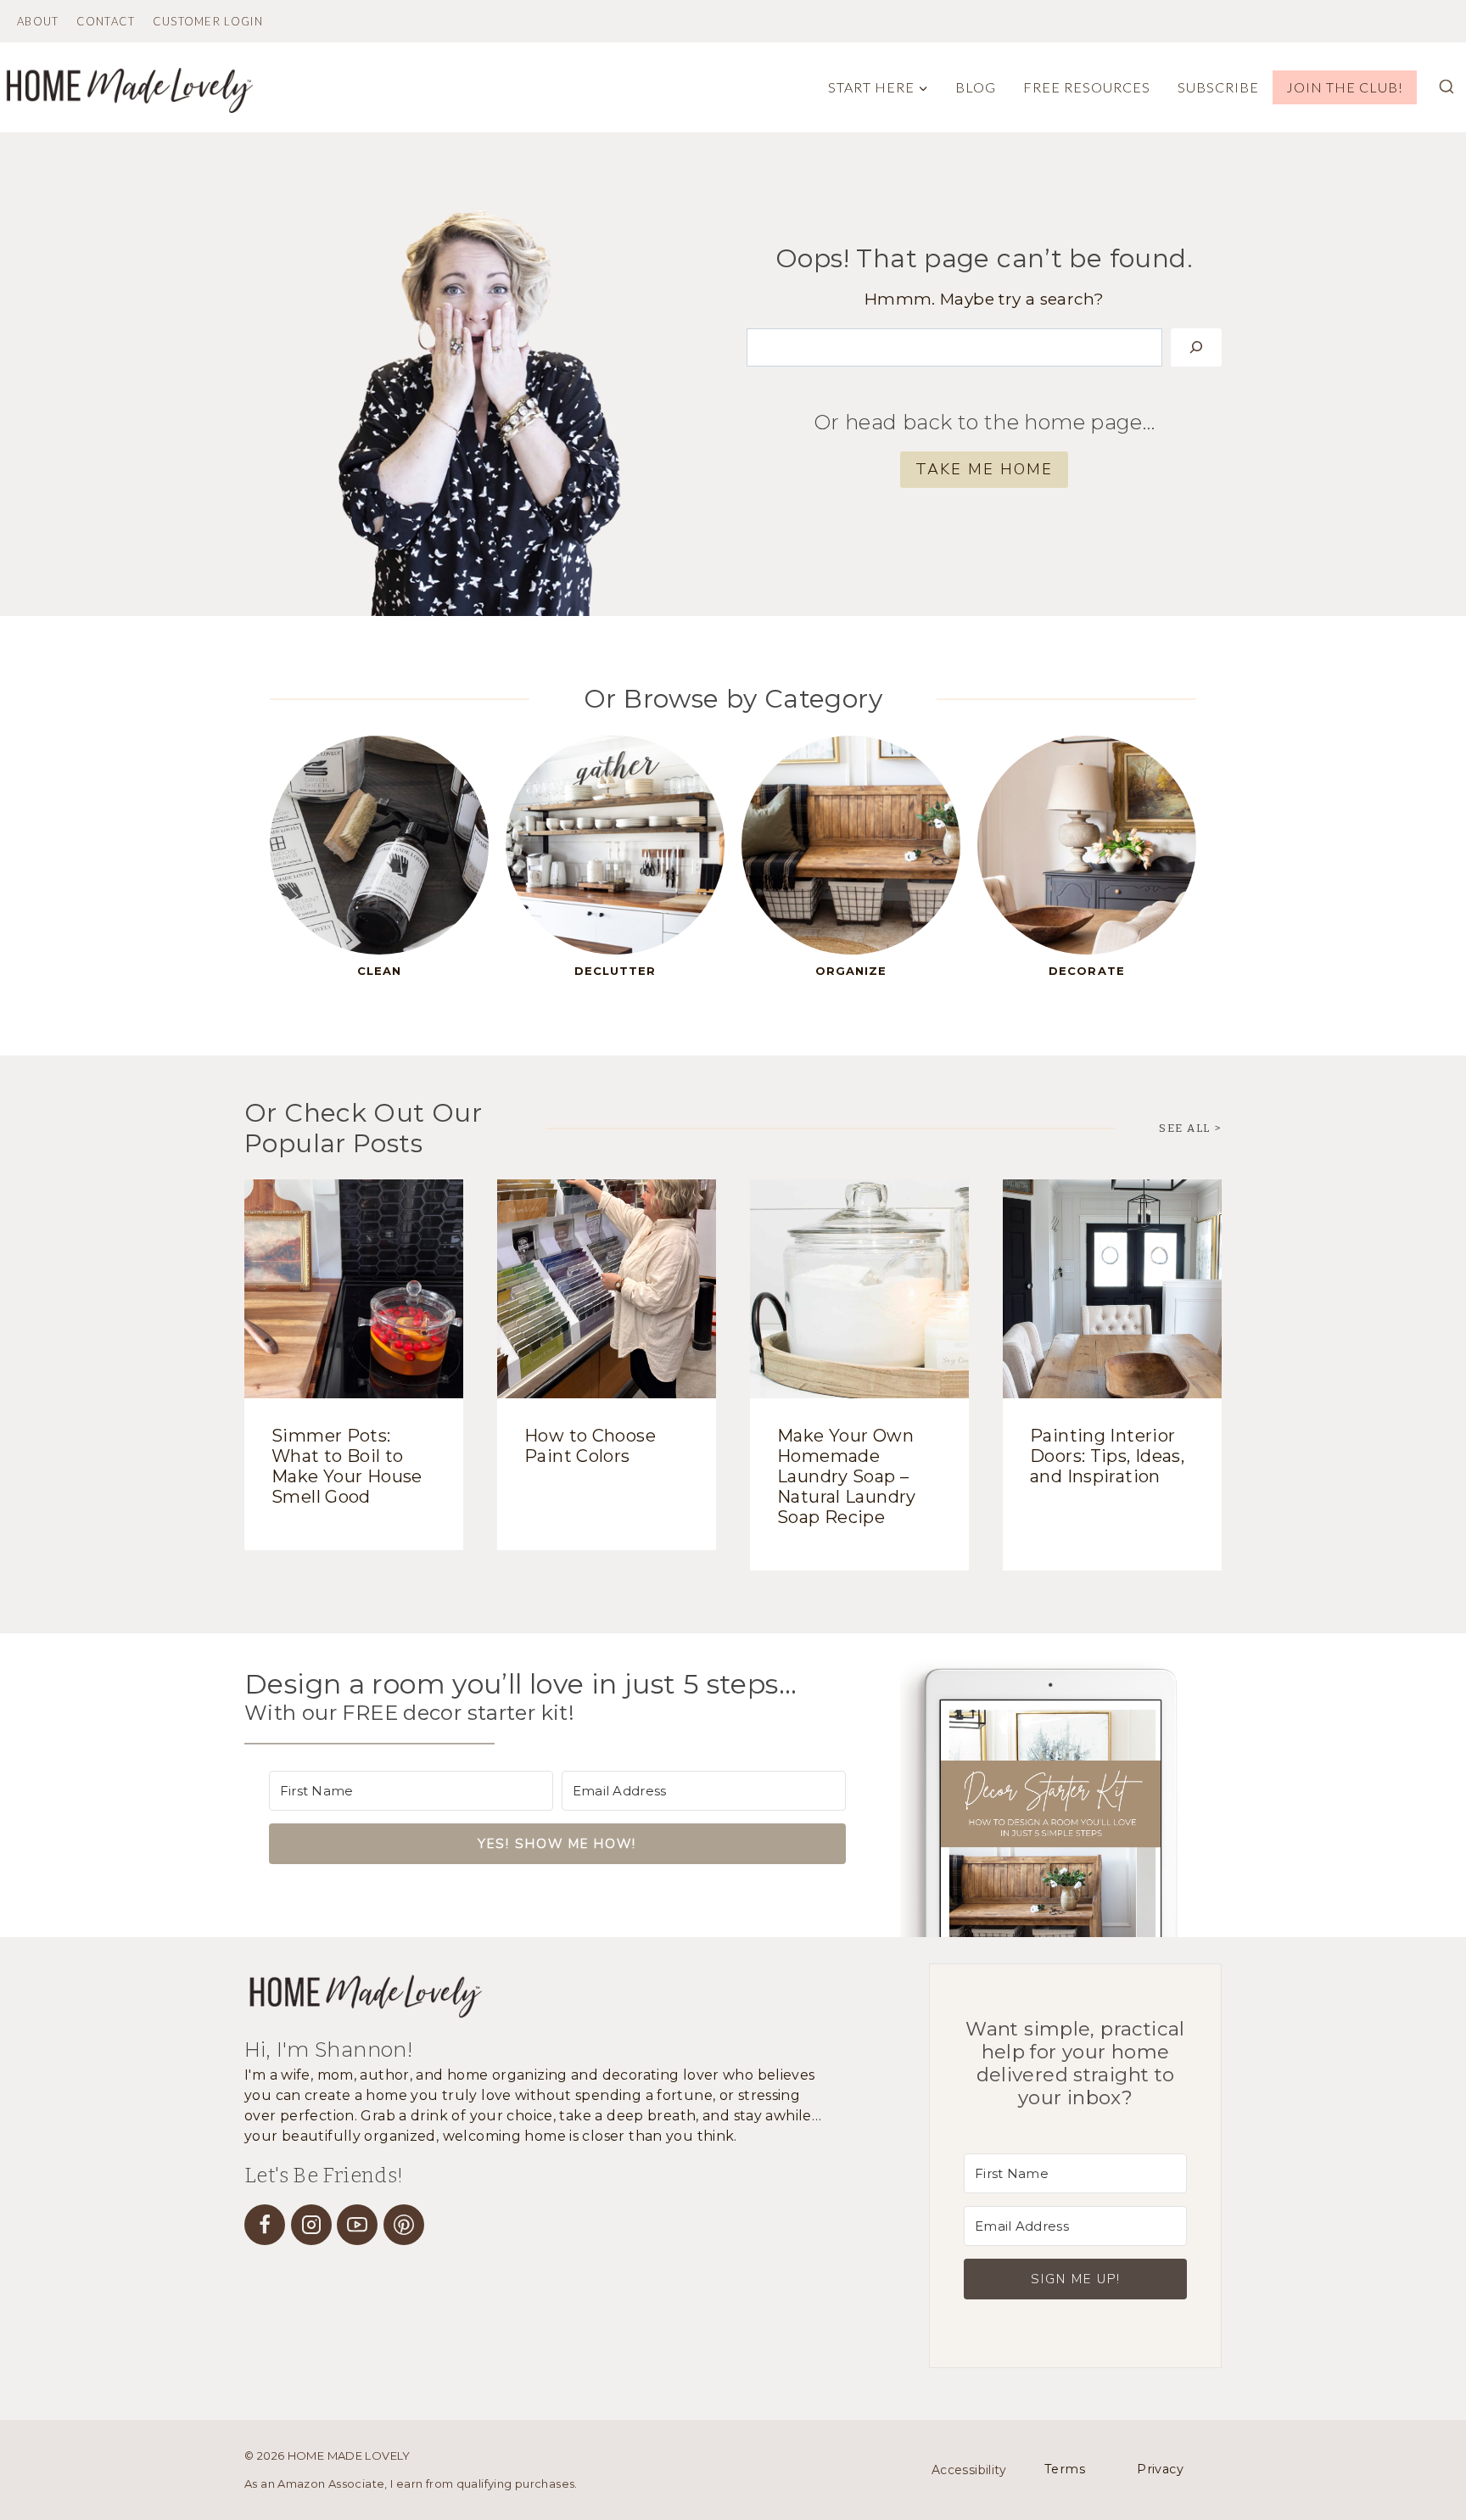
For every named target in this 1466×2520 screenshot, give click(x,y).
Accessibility (969, 2470)
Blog (976, 87)
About (38, 22)
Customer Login (208, 22)
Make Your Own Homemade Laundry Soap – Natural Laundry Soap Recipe (847, 1476)
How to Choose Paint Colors (590, 1446)
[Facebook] (265, 2225)
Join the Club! (1345, 87)
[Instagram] (311, 2225)
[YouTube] (357, 2225)
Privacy (1160, 2469)
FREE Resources (1087, 87)
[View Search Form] (1446, 87)
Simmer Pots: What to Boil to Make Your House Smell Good (347, 1466)
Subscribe (1218, 87)
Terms (1065, 2469)
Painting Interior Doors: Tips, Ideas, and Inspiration (1107, 1456)
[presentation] (354, 1289)
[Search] (1196, 348)
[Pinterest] (404, 2225)
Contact (106, 22)
